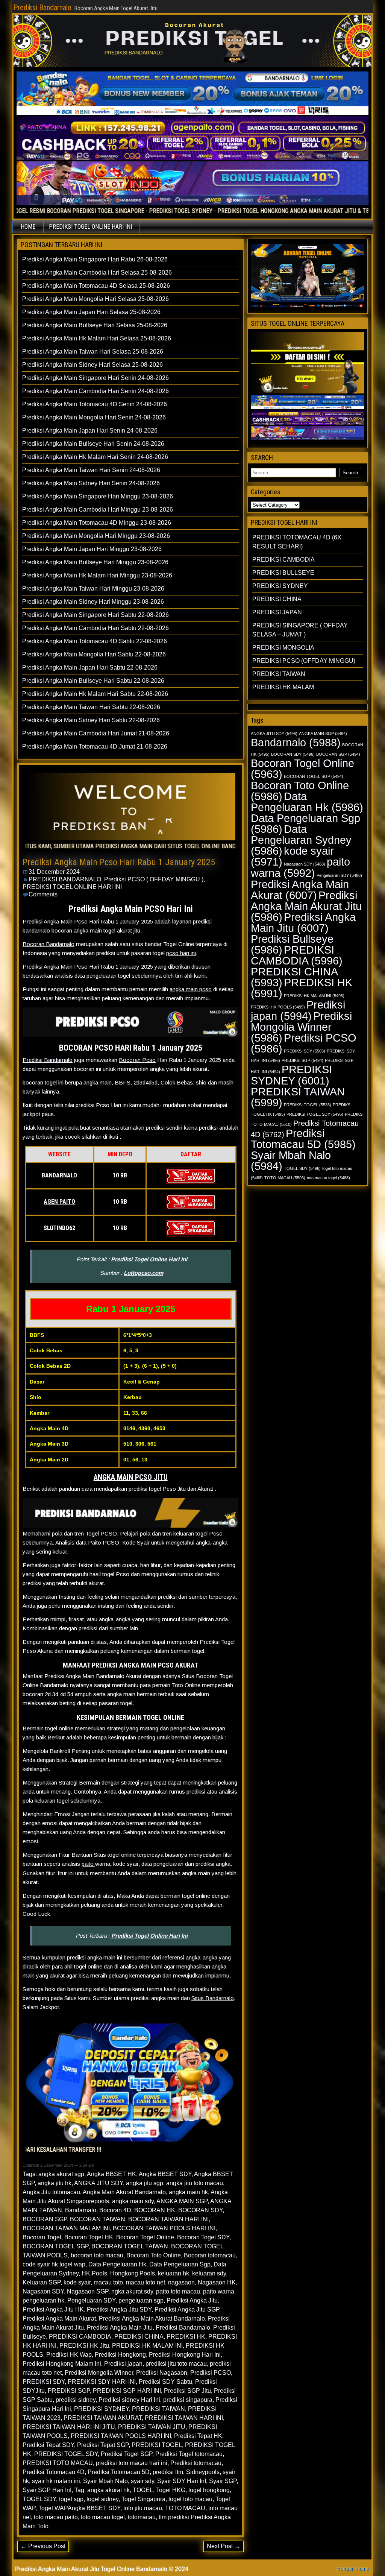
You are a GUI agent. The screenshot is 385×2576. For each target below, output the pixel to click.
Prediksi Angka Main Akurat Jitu (306, 906)
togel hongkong (209, 2490)
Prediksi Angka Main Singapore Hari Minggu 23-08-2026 (98, 496)
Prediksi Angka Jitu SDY (119, 2309)
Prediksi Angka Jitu (192, 2300)
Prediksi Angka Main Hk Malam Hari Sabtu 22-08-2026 (95, 694)
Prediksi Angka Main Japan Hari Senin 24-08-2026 (90, 431)
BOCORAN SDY (200, 2210)
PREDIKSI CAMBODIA (80, 2337)
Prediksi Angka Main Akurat (59, 2319)
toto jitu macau (143, 2508)
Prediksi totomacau (196, 2463)
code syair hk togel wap (54, 2264)
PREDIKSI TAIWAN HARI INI (184, 2418)
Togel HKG (171, 2490)
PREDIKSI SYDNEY (102, 2409)
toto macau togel (103, 2517)
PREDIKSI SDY (44, 2382)
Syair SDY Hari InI (182, 2481)
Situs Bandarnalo (213, 1998)
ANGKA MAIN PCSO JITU (131, 1477)
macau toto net (146, 2282)
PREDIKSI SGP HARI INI (127, 2391)
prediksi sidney (76, 2400)
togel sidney (102, 2499)
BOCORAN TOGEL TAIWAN (130, 2246)
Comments (43, 894)
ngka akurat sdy (132, 2291)
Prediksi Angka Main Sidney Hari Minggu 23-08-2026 (93, 602)
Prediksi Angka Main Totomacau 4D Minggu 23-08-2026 (97, 523)
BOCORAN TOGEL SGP (55, 2246)
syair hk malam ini (56, 2481)
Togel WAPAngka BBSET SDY (79, 2508)
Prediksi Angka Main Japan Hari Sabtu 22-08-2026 (90, 668)
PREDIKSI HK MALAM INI (147, 2346)
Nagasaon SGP (88, 2291)
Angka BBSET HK (111, 2174)
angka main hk (188, 2192)
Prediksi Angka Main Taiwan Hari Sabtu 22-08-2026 (91, 707)
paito (88, 1864)
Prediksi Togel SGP (127, 2454)
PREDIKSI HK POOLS (278, 1007)
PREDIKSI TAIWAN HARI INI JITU (69, 2427)
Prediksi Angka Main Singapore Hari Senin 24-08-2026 (95, 378)
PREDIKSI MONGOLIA (283, 648)
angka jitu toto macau (195, 2183)
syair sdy (142, 2481)
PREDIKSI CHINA (139, 2337)
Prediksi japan (123, 2364)
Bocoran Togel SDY (203, 2237)
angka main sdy (133, 2201)
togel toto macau (190, 2499)
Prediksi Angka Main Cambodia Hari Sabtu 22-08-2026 (95, 628)
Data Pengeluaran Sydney (301, 840)
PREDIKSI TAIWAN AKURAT (103, 2418)
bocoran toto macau (97, 2255)
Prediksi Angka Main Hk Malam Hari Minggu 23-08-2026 (97, 575)
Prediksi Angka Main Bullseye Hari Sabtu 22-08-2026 (93, 681)
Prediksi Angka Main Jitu (120, 2328)
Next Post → (224, 2546)
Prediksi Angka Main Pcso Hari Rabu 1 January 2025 (119, 862)
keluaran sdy (209, 2273)
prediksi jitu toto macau (176, 2364)
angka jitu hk (55, 2183)
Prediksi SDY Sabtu (165, 2382)
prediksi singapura (188, 2400)
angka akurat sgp (61, 2174)
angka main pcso (191, 989)
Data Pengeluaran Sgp (180, 2264)
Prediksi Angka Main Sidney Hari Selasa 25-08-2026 (92, 365)
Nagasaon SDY (43, 2291)
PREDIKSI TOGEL (157, 2445)
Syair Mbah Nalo (105, 2481)
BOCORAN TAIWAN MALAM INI (66, 2228)
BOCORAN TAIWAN (98, 2219)
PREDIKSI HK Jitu (84, 2346)
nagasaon (181, 2282)
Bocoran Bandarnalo (49, 944)
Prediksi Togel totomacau (189, 2454)
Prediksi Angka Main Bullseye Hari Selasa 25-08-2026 (95, 325)
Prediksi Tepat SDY (48, 2445)
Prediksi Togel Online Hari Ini (149, 1259)
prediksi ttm (168, 2472)
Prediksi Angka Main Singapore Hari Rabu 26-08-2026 (95, 259)
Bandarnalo (81, 2210)
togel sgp (71, 2499)
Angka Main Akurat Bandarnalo (124, 2192)
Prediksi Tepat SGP (103, 2445)
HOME (28, 227)
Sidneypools (203, 2472)
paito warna (219, 2291)
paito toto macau (178, 2291)
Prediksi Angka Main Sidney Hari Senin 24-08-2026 (91, 483)
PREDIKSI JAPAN (277, 612)
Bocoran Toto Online (154, 2255)
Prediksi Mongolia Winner (99, 2373)
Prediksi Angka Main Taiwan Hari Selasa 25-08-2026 (93, 352)
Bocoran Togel (42, 2237)
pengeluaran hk (43, 2300)
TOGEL (143, 2490)
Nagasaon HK (217, 2282)
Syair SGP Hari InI (47, 2490)
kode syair (77, 2282)
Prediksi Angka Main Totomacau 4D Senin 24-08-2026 (95, 404)
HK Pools (94, 2273)
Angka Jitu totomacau (51, 2192)
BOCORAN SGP (45, 2219)
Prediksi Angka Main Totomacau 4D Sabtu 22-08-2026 (95, 641)
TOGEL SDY (39, 2499)
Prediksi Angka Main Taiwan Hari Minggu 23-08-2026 (93, 589)
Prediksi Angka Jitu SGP (187, 2309)
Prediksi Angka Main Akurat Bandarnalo (152, 2319)
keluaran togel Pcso (198, 1533)
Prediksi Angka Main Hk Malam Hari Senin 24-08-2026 (95, 457)
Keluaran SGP (42, 2282)
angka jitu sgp (145, 2183)
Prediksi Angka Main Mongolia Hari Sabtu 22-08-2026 (94, 654)
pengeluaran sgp (141, 2300)
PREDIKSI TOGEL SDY (66, 2454)
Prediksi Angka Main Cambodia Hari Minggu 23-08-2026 (98, 510)
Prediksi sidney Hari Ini (129, 2400)
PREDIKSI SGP (69, 2391)
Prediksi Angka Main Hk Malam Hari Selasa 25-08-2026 (97, 338)
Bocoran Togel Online (145, 2237)
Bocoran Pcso (137, 1060)
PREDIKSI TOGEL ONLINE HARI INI (90, 227)
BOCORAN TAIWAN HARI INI (168, 2219)
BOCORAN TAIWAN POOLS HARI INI (164, 2228)
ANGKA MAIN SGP (182, 2201)
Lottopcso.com (143, 1273)
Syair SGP (223, 2481)
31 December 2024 (54, 872)
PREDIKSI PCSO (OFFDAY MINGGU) (304, 661)
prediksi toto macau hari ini (132, 2463)
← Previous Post (43, 2546)
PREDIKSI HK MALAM (283, 687)
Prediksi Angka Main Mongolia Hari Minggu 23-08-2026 (96, 536)
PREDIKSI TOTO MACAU (58, 2463)
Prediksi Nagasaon (162, 2373)
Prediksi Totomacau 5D (119, 2472)
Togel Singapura (143, 2499)
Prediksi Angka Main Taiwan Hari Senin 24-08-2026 (91, 470)
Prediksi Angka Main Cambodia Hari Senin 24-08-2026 (95, 391)
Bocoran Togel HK (89, 2237)
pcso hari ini (181, 953)
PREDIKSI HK (186, 2337)
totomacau (142, 2517)
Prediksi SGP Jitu (187, 2391)
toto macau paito (56, 2517)
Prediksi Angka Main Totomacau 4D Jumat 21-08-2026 (95, 747)
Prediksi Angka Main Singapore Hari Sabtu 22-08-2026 (95, 615)
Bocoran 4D (115, 2210)
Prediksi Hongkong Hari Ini (185, 2355)
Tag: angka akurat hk (102, 2490)
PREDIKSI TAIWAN (158, 2409)
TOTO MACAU (185, 2508)
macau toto (108, 2282)
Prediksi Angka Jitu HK (53, 2309)
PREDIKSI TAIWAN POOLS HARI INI (121, 2436)
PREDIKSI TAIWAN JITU (152, 2427)
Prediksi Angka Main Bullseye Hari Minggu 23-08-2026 (95, 562)
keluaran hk (174, 2273)
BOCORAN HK (155, 2210)
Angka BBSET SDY (165, 2174)
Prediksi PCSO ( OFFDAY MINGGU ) (154, 879)
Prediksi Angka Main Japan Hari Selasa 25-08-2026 (91, 312)
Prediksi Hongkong (120, 2355)
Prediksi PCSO (211, 2373)
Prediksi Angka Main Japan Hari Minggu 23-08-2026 (92, 549)
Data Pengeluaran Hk (117, 2264)
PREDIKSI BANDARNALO (65, 879)
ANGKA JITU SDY (99, 2183)
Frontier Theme (353, 2569)
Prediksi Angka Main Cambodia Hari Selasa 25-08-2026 (97, 273)
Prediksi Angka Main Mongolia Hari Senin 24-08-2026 (94, 417)
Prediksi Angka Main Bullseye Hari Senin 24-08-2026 (93, 444)
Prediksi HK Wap (69, 2355)
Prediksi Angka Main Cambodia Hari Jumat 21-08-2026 (96, 733)
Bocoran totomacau (210, 2255)
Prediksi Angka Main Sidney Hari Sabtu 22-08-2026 (91, 720)
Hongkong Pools (133, 2273)
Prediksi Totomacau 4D (54, 2472)
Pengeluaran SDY (91, 2300)
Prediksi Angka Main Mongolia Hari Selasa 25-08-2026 (95, 299)
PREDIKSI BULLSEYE (283, 573)
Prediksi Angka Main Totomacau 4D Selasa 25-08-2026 (96, 286)
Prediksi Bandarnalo (42, 8)
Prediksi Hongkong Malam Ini (62, 2364)
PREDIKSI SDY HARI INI (102, 2382)
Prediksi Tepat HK (198, 2436)
